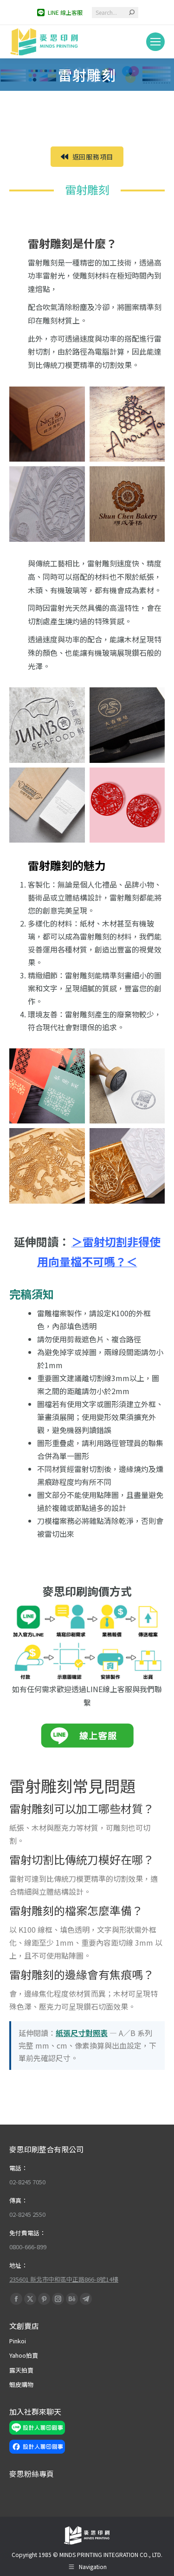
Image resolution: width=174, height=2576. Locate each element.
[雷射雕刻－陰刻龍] (47, 1166)
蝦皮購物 (21, 2384)
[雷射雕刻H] (127, 805)
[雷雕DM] (47, 1086)
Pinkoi (18, 2341)
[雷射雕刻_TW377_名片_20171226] (47, 725)
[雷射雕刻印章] (47, 504)
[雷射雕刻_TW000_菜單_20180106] (127, 424)
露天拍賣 (21, 2370)
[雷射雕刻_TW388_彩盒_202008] (127, 725)
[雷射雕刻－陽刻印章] (127, 1166)
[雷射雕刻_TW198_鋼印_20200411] (127, 1086)
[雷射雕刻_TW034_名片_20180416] (127, 504)
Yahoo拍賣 (24, 2355)
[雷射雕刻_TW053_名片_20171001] (47, 805)
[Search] (132, 13)
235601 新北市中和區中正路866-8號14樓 (64, 2279)
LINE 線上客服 (65, 12)
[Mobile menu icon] (155, 42)
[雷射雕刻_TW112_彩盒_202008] (47, 424)
